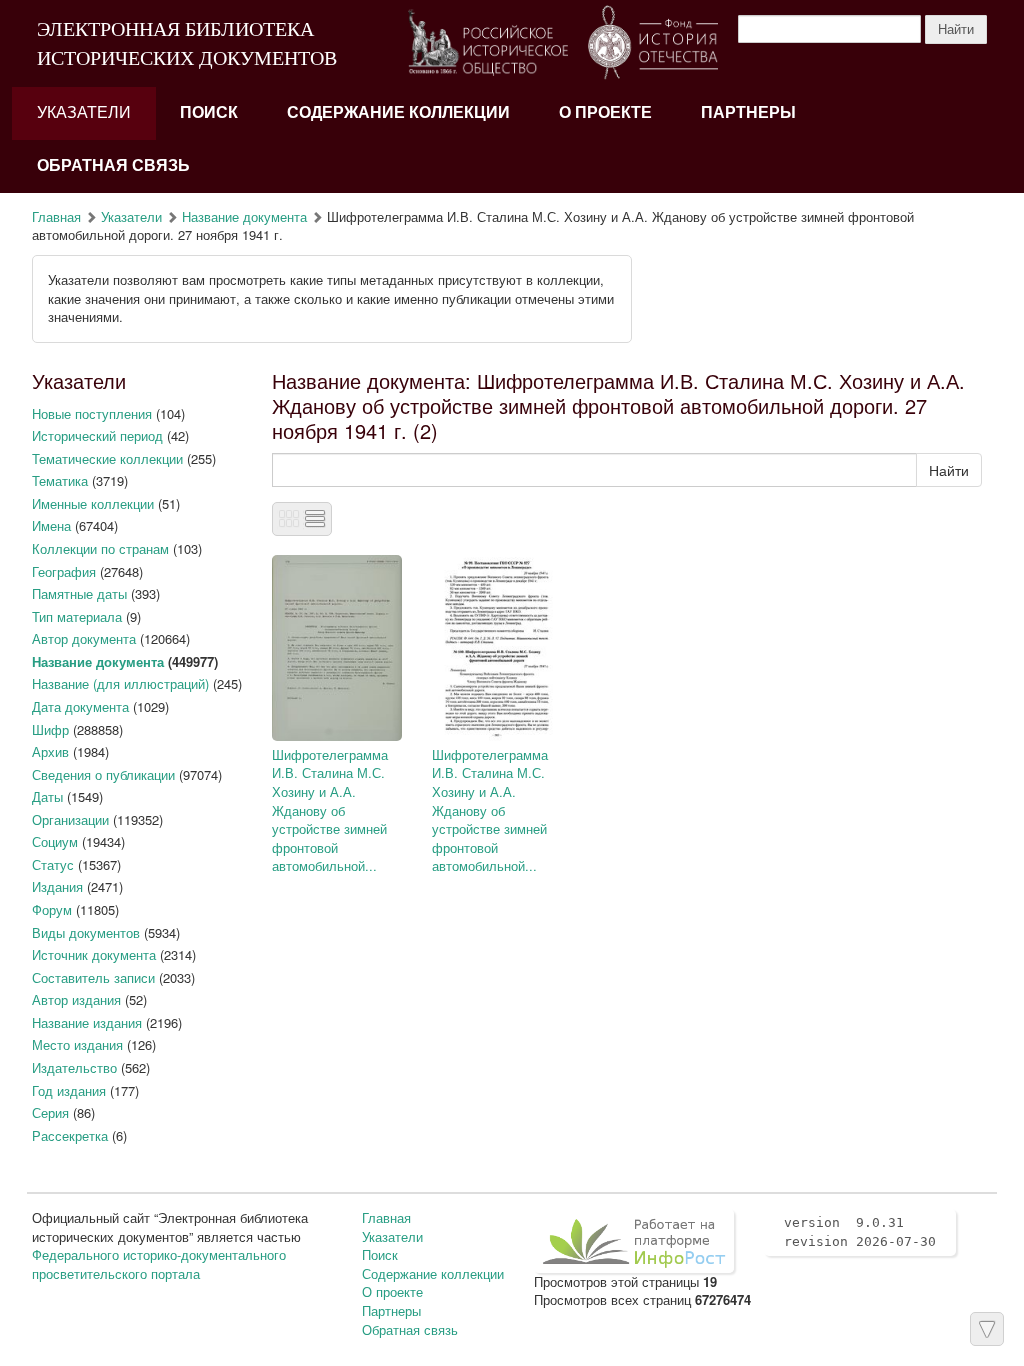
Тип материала (77, 616)
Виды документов (86, 932)
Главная (56, 216)
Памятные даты (79, 593)
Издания (57, 886)
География (64, 571)
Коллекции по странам (100, 548)
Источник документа (94, 954)
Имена (51, 525)
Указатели (84, 112)
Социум (55, 841)
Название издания (87, 1022)
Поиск (209, 112)
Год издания (69, 1090)
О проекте (605, 112)
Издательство (74, 1067)
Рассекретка (70, 1135)
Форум (52, 909)
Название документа (244, 216)
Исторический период (97, 435)
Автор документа (84, 638)
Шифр (50, 729)
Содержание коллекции (398, 112)
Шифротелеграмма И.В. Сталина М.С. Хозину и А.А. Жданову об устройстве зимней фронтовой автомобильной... (330, 810)
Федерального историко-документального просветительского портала (159, 1264)
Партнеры (748, 112)
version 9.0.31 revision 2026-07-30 (860, 1232)
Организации (70, 819)
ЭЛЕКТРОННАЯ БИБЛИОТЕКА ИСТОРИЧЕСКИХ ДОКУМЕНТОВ (187, 43)
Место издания (77, 1044)
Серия (50, 1112)
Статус (53, 864)
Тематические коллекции (107, 458)
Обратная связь (113, 165)
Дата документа (80, 706)
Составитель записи (93, 977)
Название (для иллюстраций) (120, 683)
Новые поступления (92, 413)
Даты (47, 796)
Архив (50, 751)
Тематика (60, 480)
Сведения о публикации (103, 774)
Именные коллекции (93, 503)
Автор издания (76, 999)
